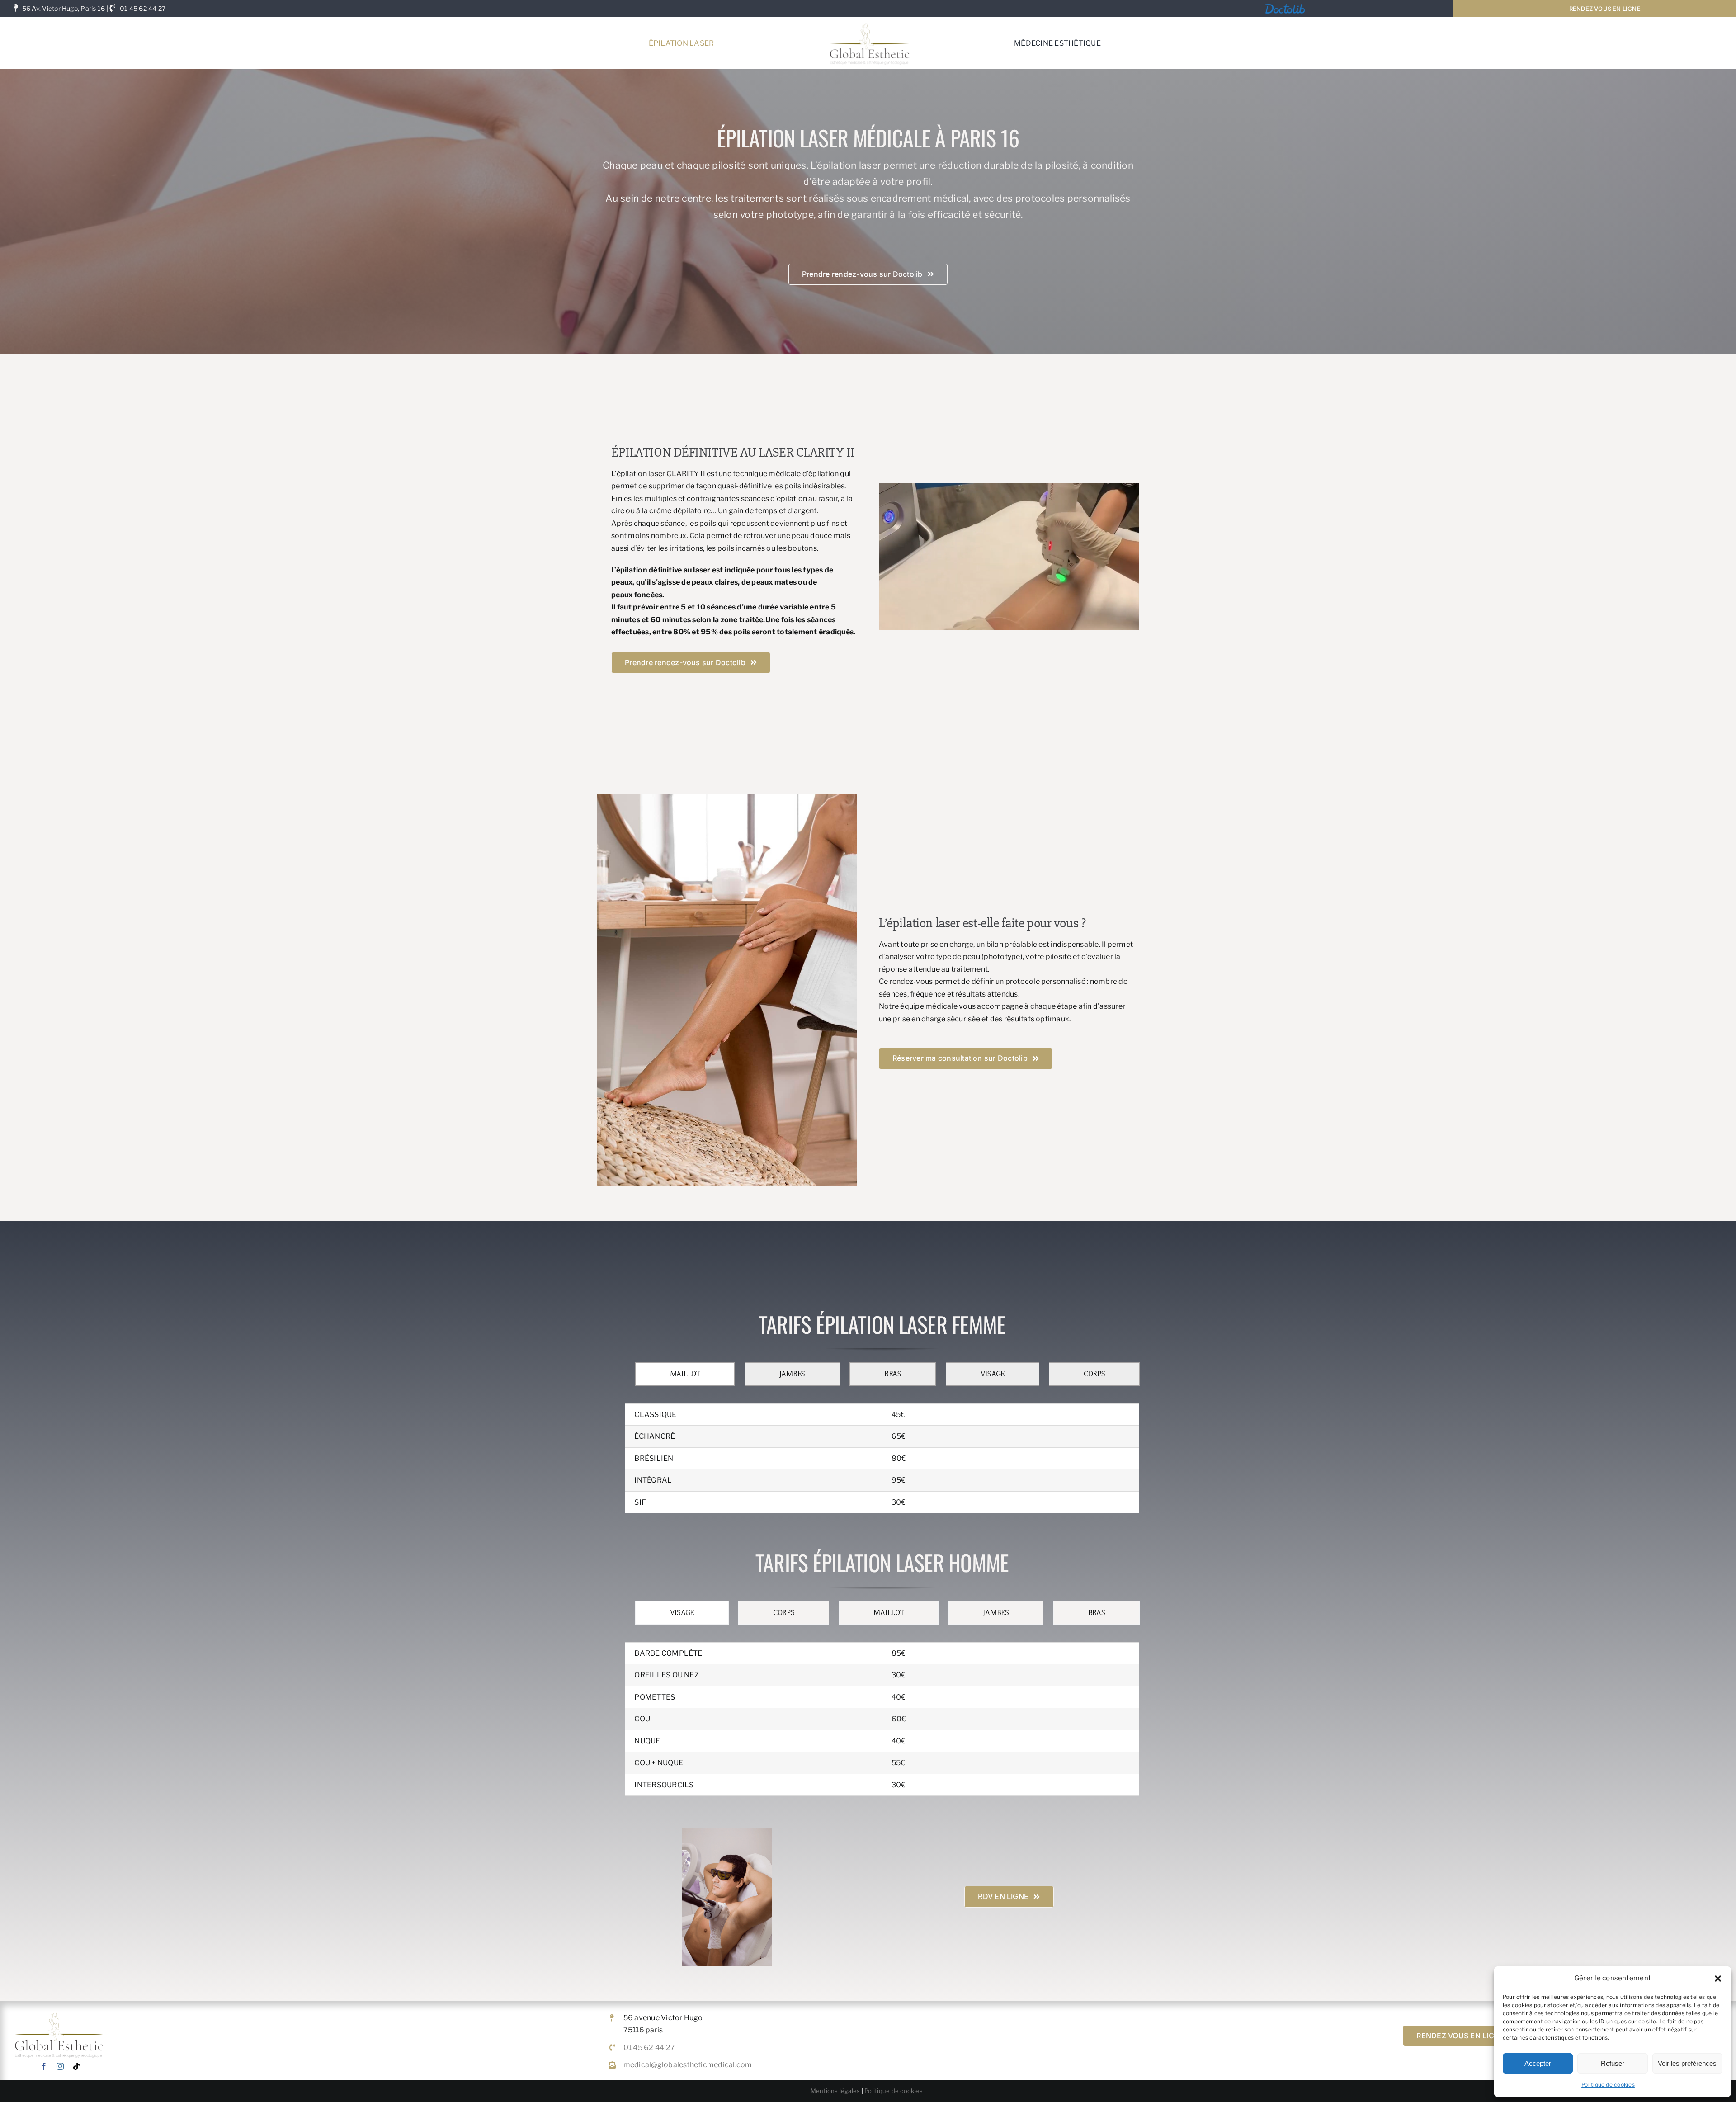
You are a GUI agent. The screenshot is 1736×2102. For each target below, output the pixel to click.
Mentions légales (835, 2091)
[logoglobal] (869, 21)
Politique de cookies (1608, 2085)
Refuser (1613, 2063)
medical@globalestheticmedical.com (688, 2065)
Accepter (1538, 2063)
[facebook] (44, 2066)
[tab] (685, 1374)
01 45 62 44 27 (143, 8)
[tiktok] (76, 2066)
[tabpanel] (882, 1459)
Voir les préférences (1687, 2063)
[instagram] (60, 2066)
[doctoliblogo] (1285, 5)
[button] (1718, 1979)
